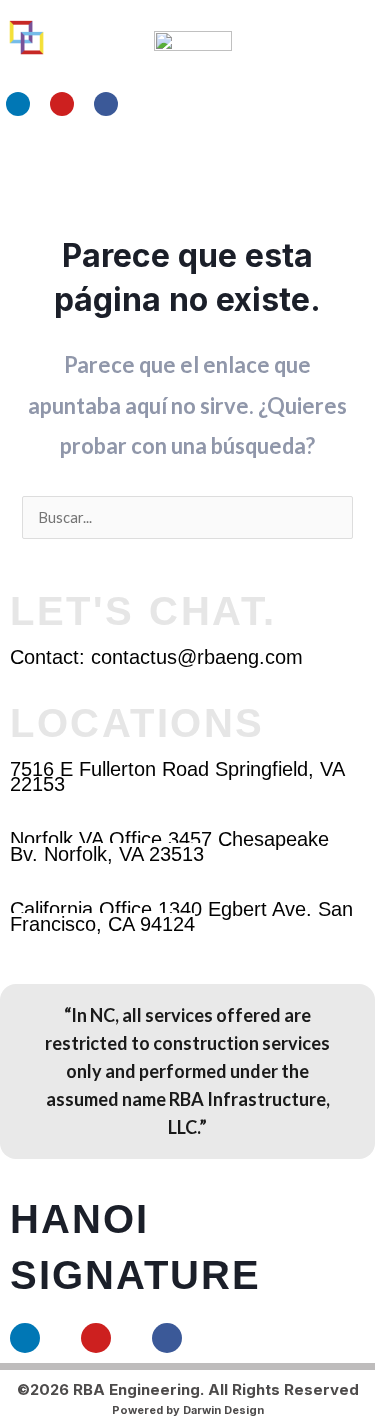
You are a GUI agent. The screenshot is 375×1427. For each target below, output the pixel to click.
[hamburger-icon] (292, 164)
